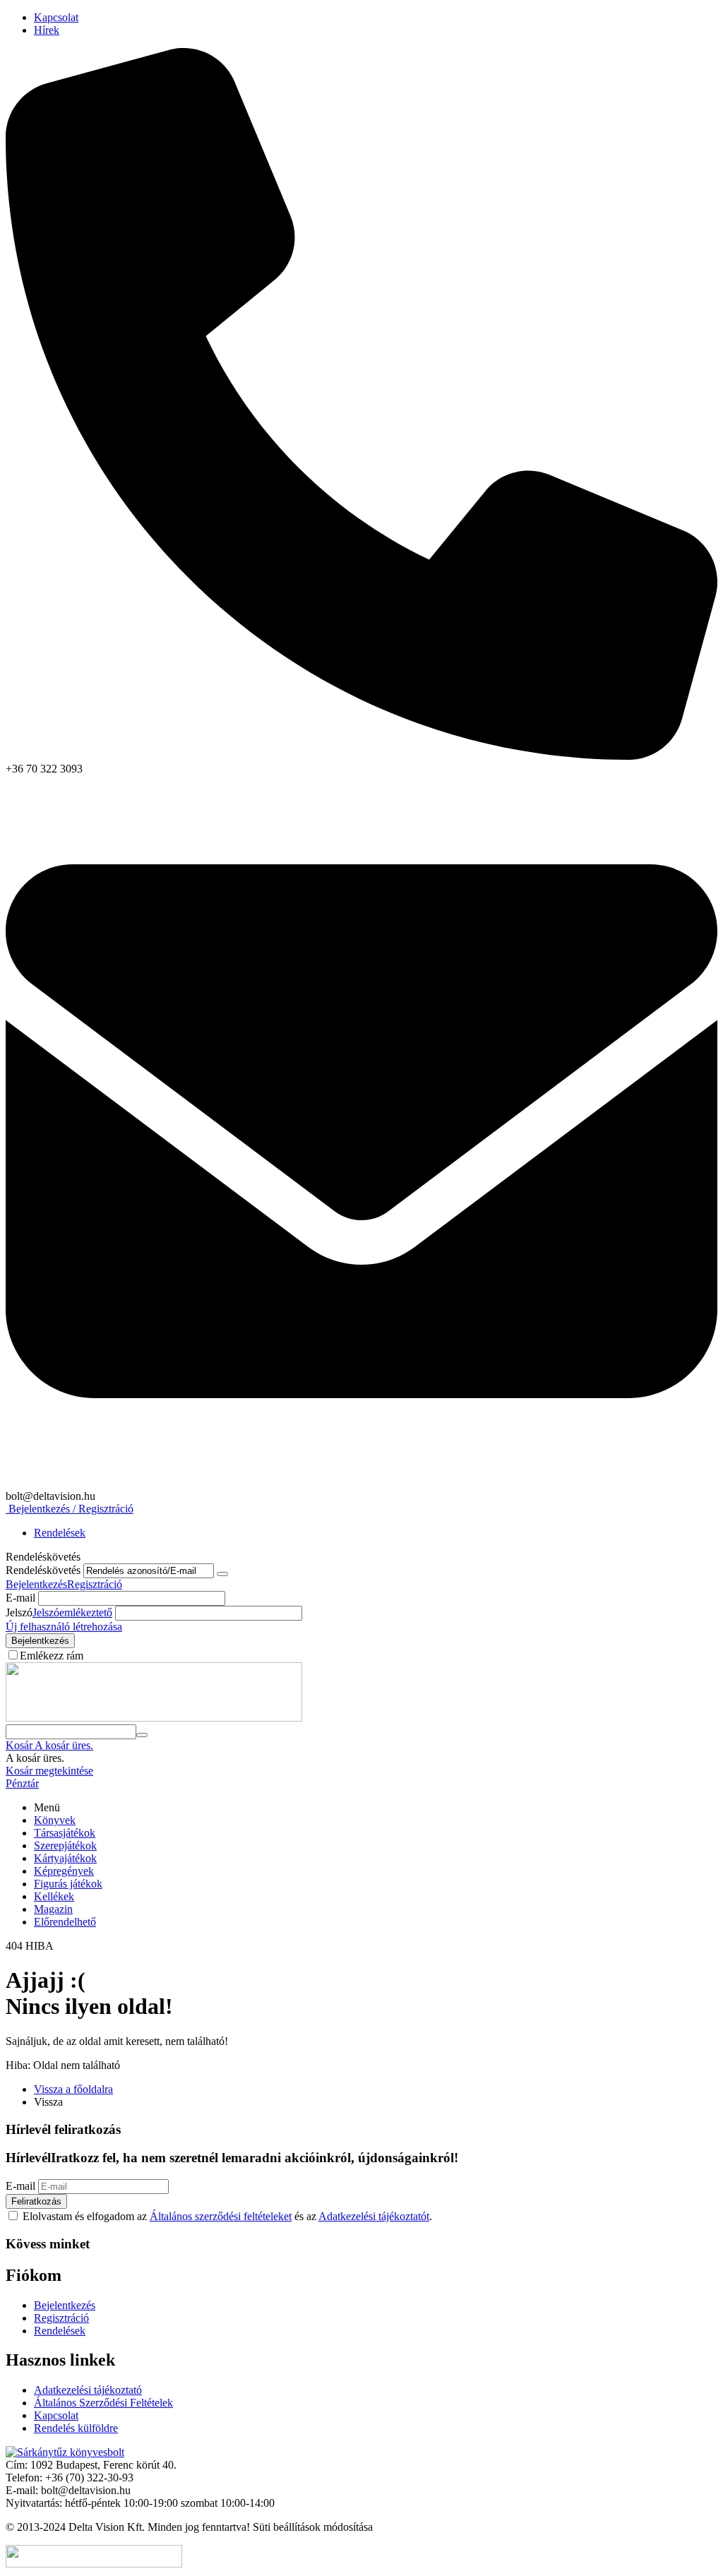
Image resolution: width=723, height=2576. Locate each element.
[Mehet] (222, 1574)
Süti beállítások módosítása (313, 2527)
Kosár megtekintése (49, 1771)
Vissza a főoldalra (73, 2089)
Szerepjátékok (65, 1845)
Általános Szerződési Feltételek (103, 2403)
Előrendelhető (65, 1922)
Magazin (53, 1909)
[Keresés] (142, 1735)
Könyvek (55, 1820)
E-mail (20, 1598)
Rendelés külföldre (76, 2428)
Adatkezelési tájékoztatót (374, 2216)
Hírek (47, 30)
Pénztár (22, 1783)
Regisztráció (95, 1584)
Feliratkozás (36, 2201)
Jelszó (19, 1612)
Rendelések (60, 1533)
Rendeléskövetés (43, 1570)
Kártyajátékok (65, 1858)
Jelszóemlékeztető (72, 1612)
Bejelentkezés (36, 1584)
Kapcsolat (56, 17)
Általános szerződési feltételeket (221, 2216)
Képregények (64, 1871)
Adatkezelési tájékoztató (88, 2390)
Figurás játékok (68, 1884)
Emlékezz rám (52, 1656)
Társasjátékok (65, 1833)
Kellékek (54, 1896)
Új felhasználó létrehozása (64, 1627)
